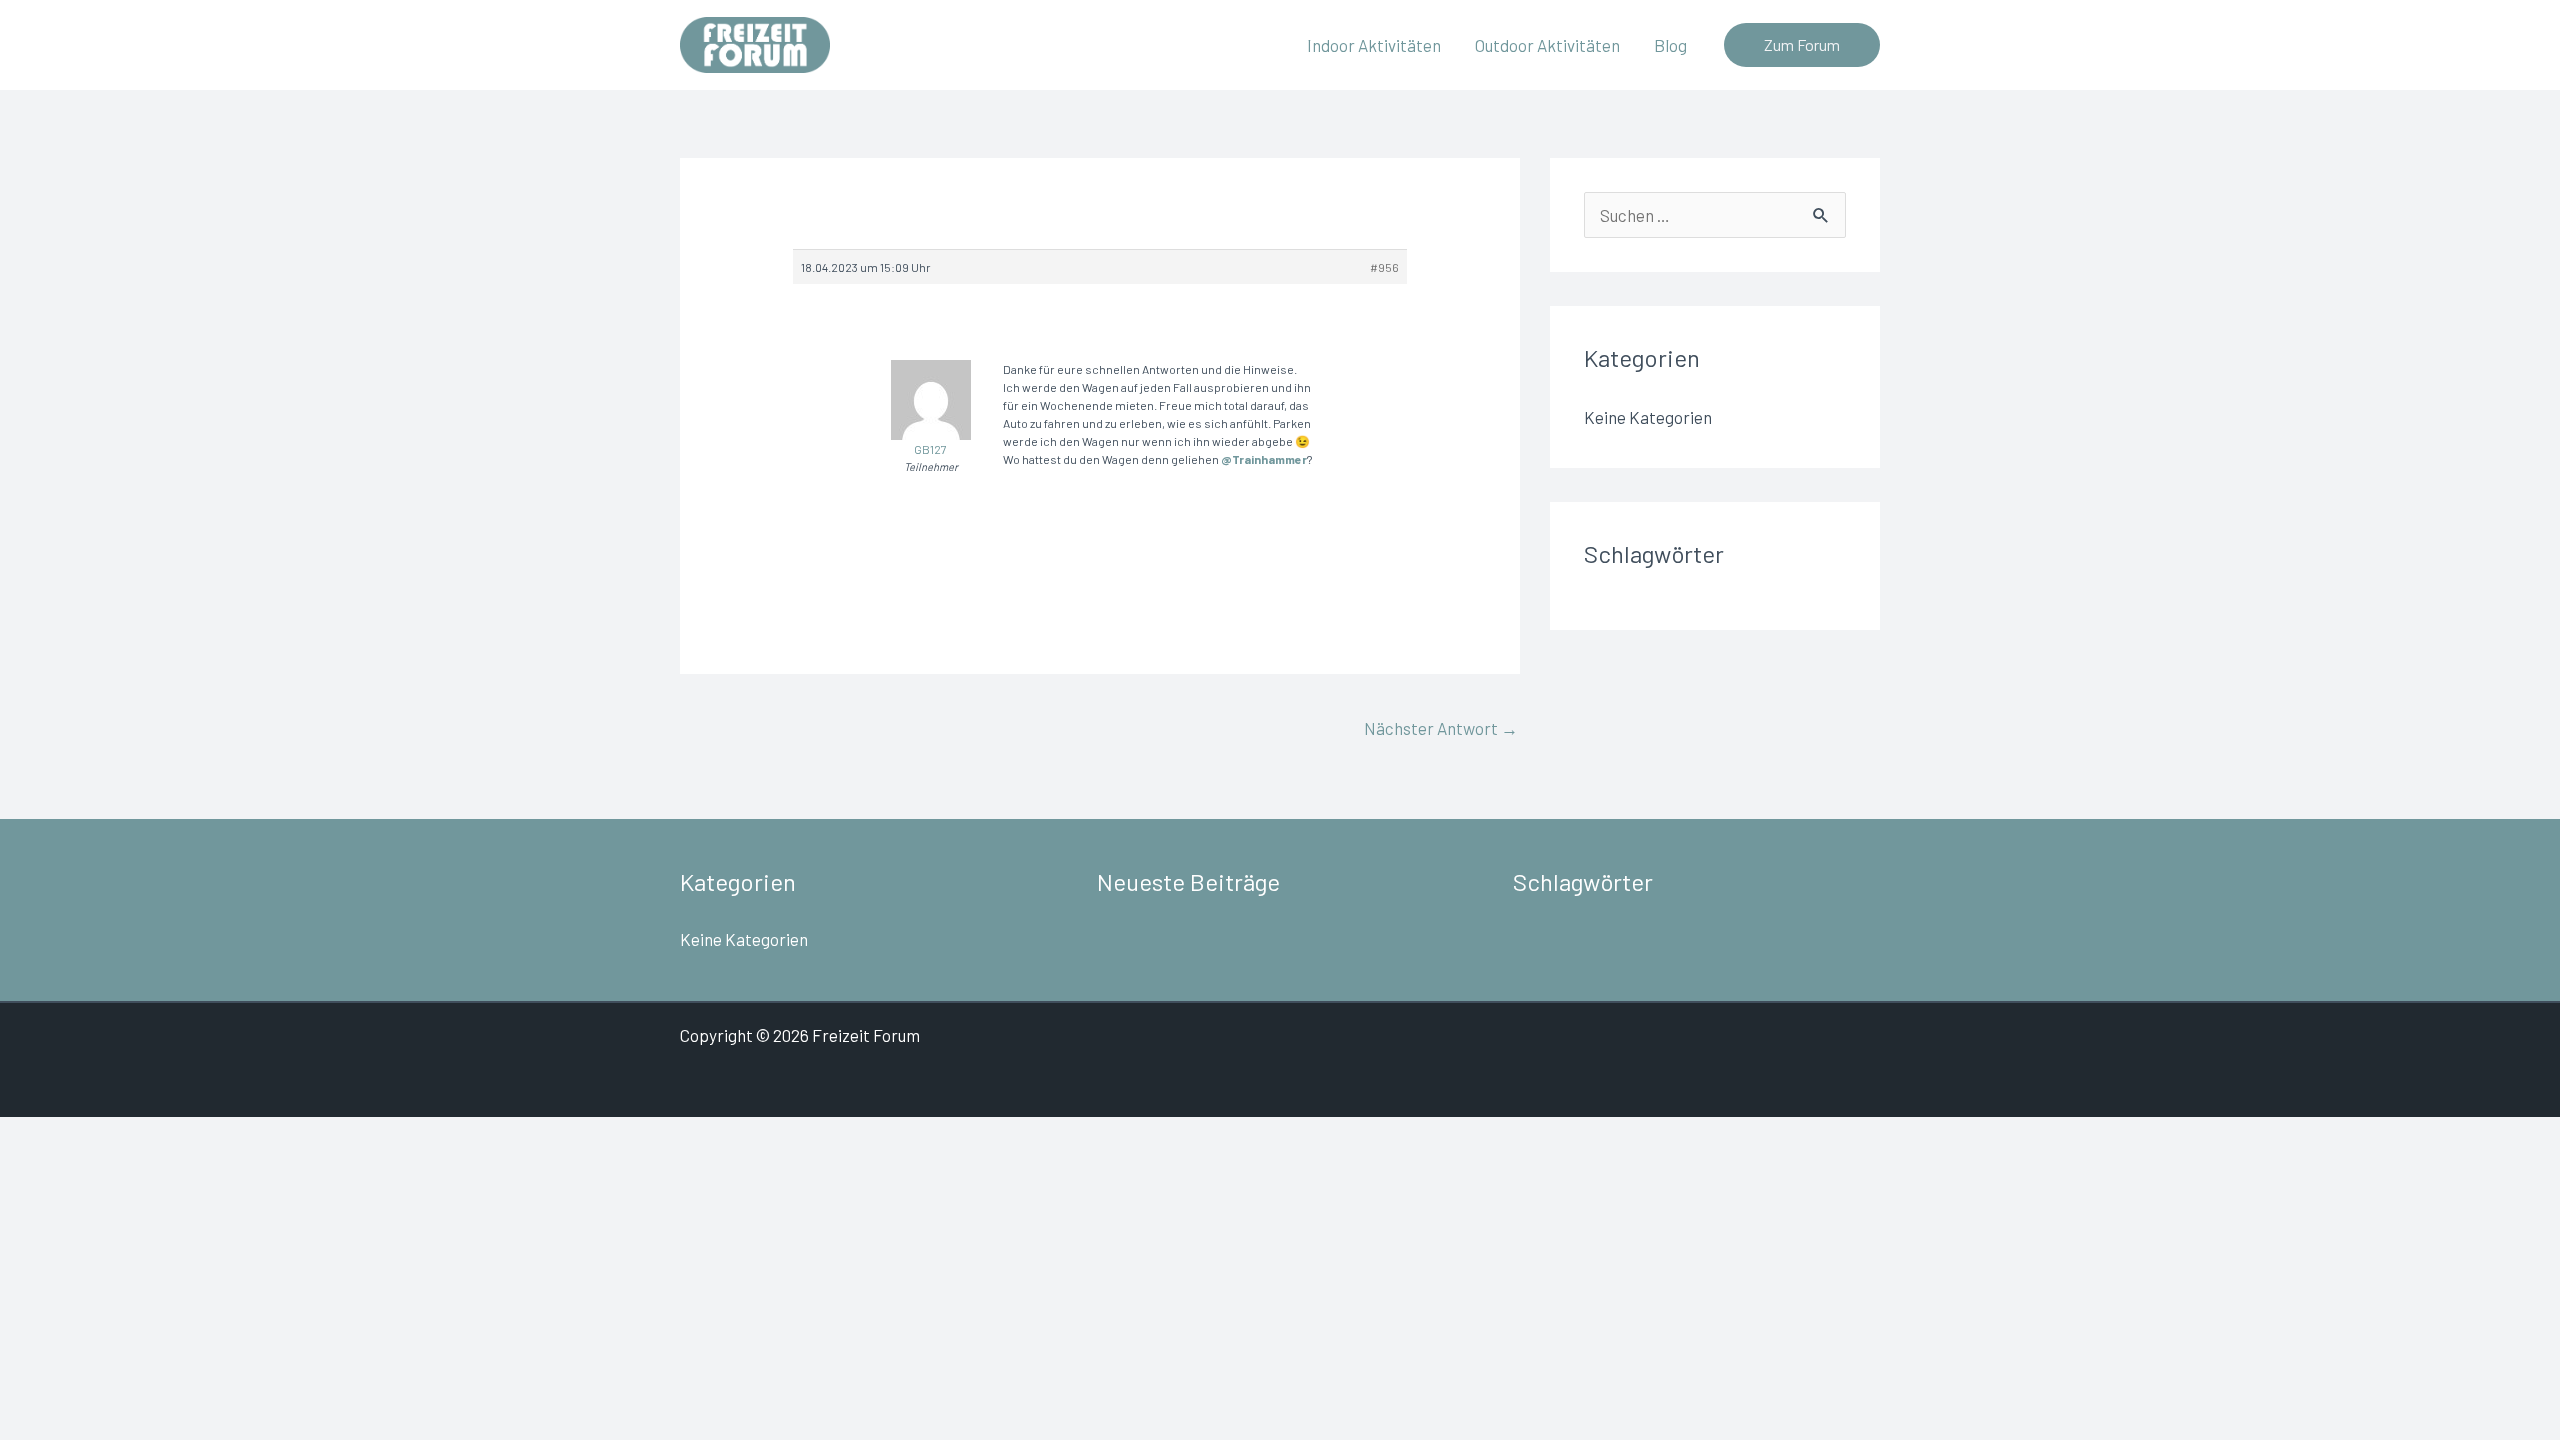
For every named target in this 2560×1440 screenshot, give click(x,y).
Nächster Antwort (1441, 728)
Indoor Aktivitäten (1374, 45)
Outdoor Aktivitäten (1547, 45)
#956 (1384, 267)
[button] (1802, 45)
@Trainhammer (1264, 459)
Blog (1670, 45)
